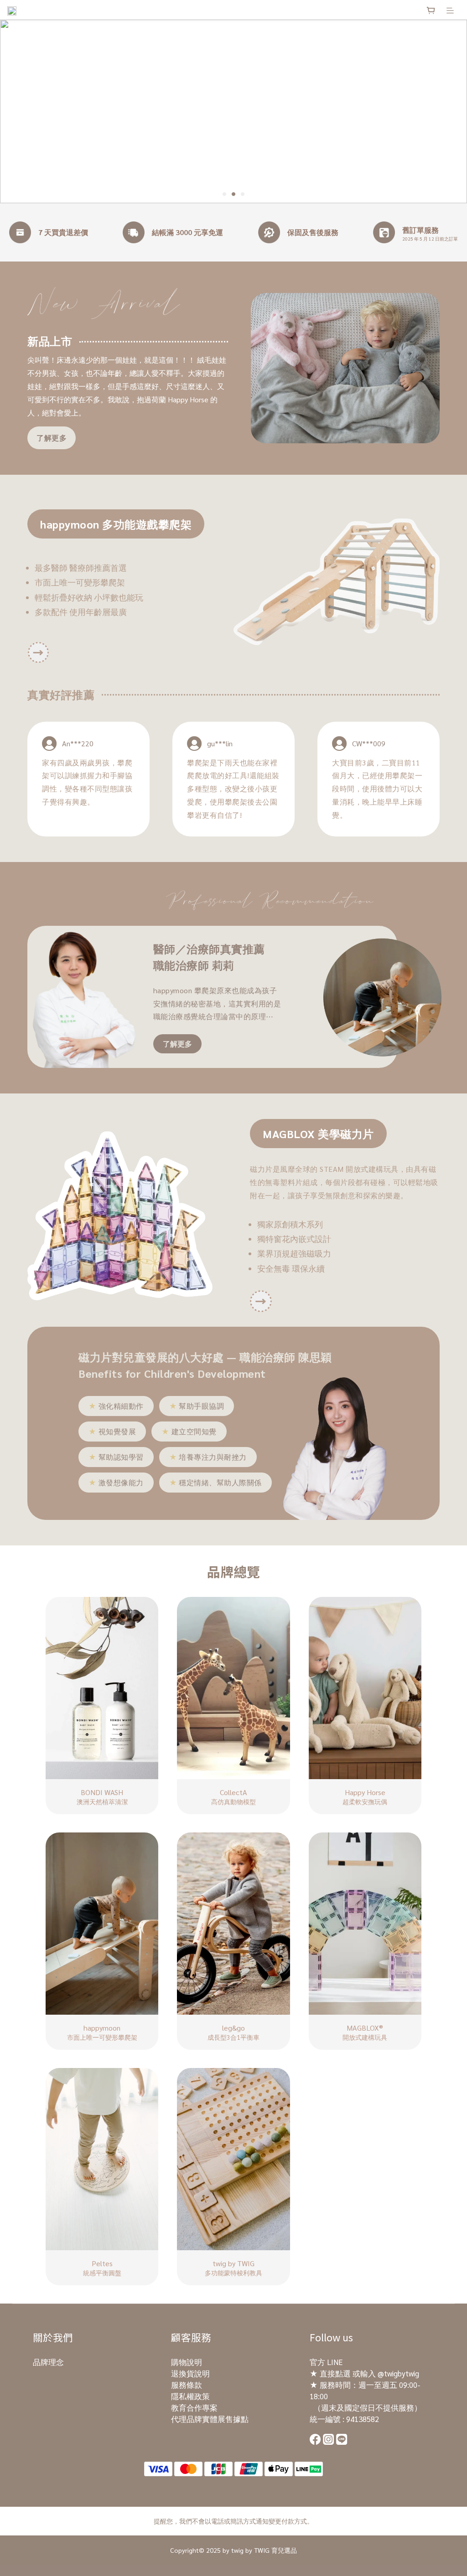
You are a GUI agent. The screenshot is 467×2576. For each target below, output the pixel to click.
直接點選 (335, 2373)
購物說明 (187, 2362)
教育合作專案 (194, 2407)
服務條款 (187, 2385)
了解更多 (52, 438)
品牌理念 (48, 2362)
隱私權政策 (190, 2396)
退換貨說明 (190, 2373)
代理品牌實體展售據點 (210, 2419)
